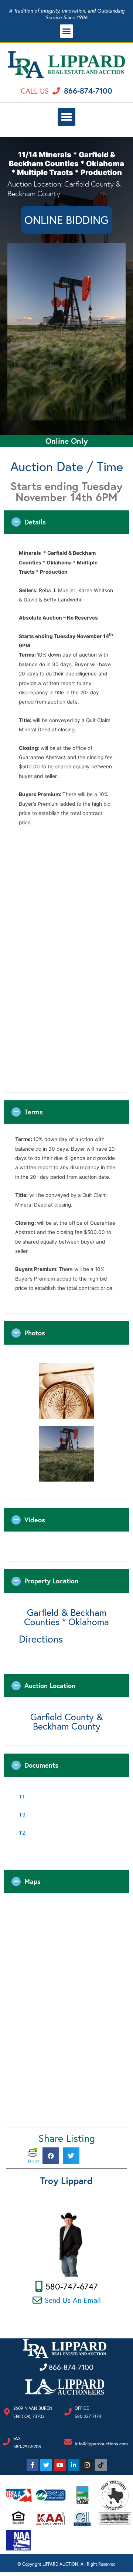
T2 (22, 1833)
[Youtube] (60, 2465)
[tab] (66, 522)
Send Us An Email (73, 2300)
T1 (22, 1797)
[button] (66, 31)
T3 (22, 1815)
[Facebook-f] (33, 2465)
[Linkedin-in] (74, 2465)
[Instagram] (87, 2465)
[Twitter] (46, 2465)
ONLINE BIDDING (66, 220)
